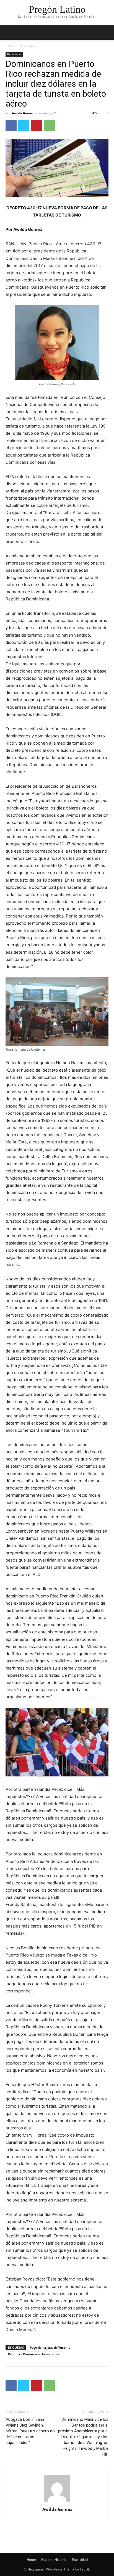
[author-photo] (57, 2502)
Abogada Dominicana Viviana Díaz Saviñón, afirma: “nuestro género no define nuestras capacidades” (30, 2431)
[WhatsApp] (49, 126)
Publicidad (80, 2560)
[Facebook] (11, 126)
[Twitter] (24, 126)
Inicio (10, 45)
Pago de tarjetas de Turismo (50, 2347)
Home (31, 2560)
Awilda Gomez (23, 113)
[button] (106, 32)
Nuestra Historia (54, 2560)
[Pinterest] (37, 126)
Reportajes (28, 45)
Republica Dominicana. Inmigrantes (34, 2354)
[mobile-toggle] (9, 32)
